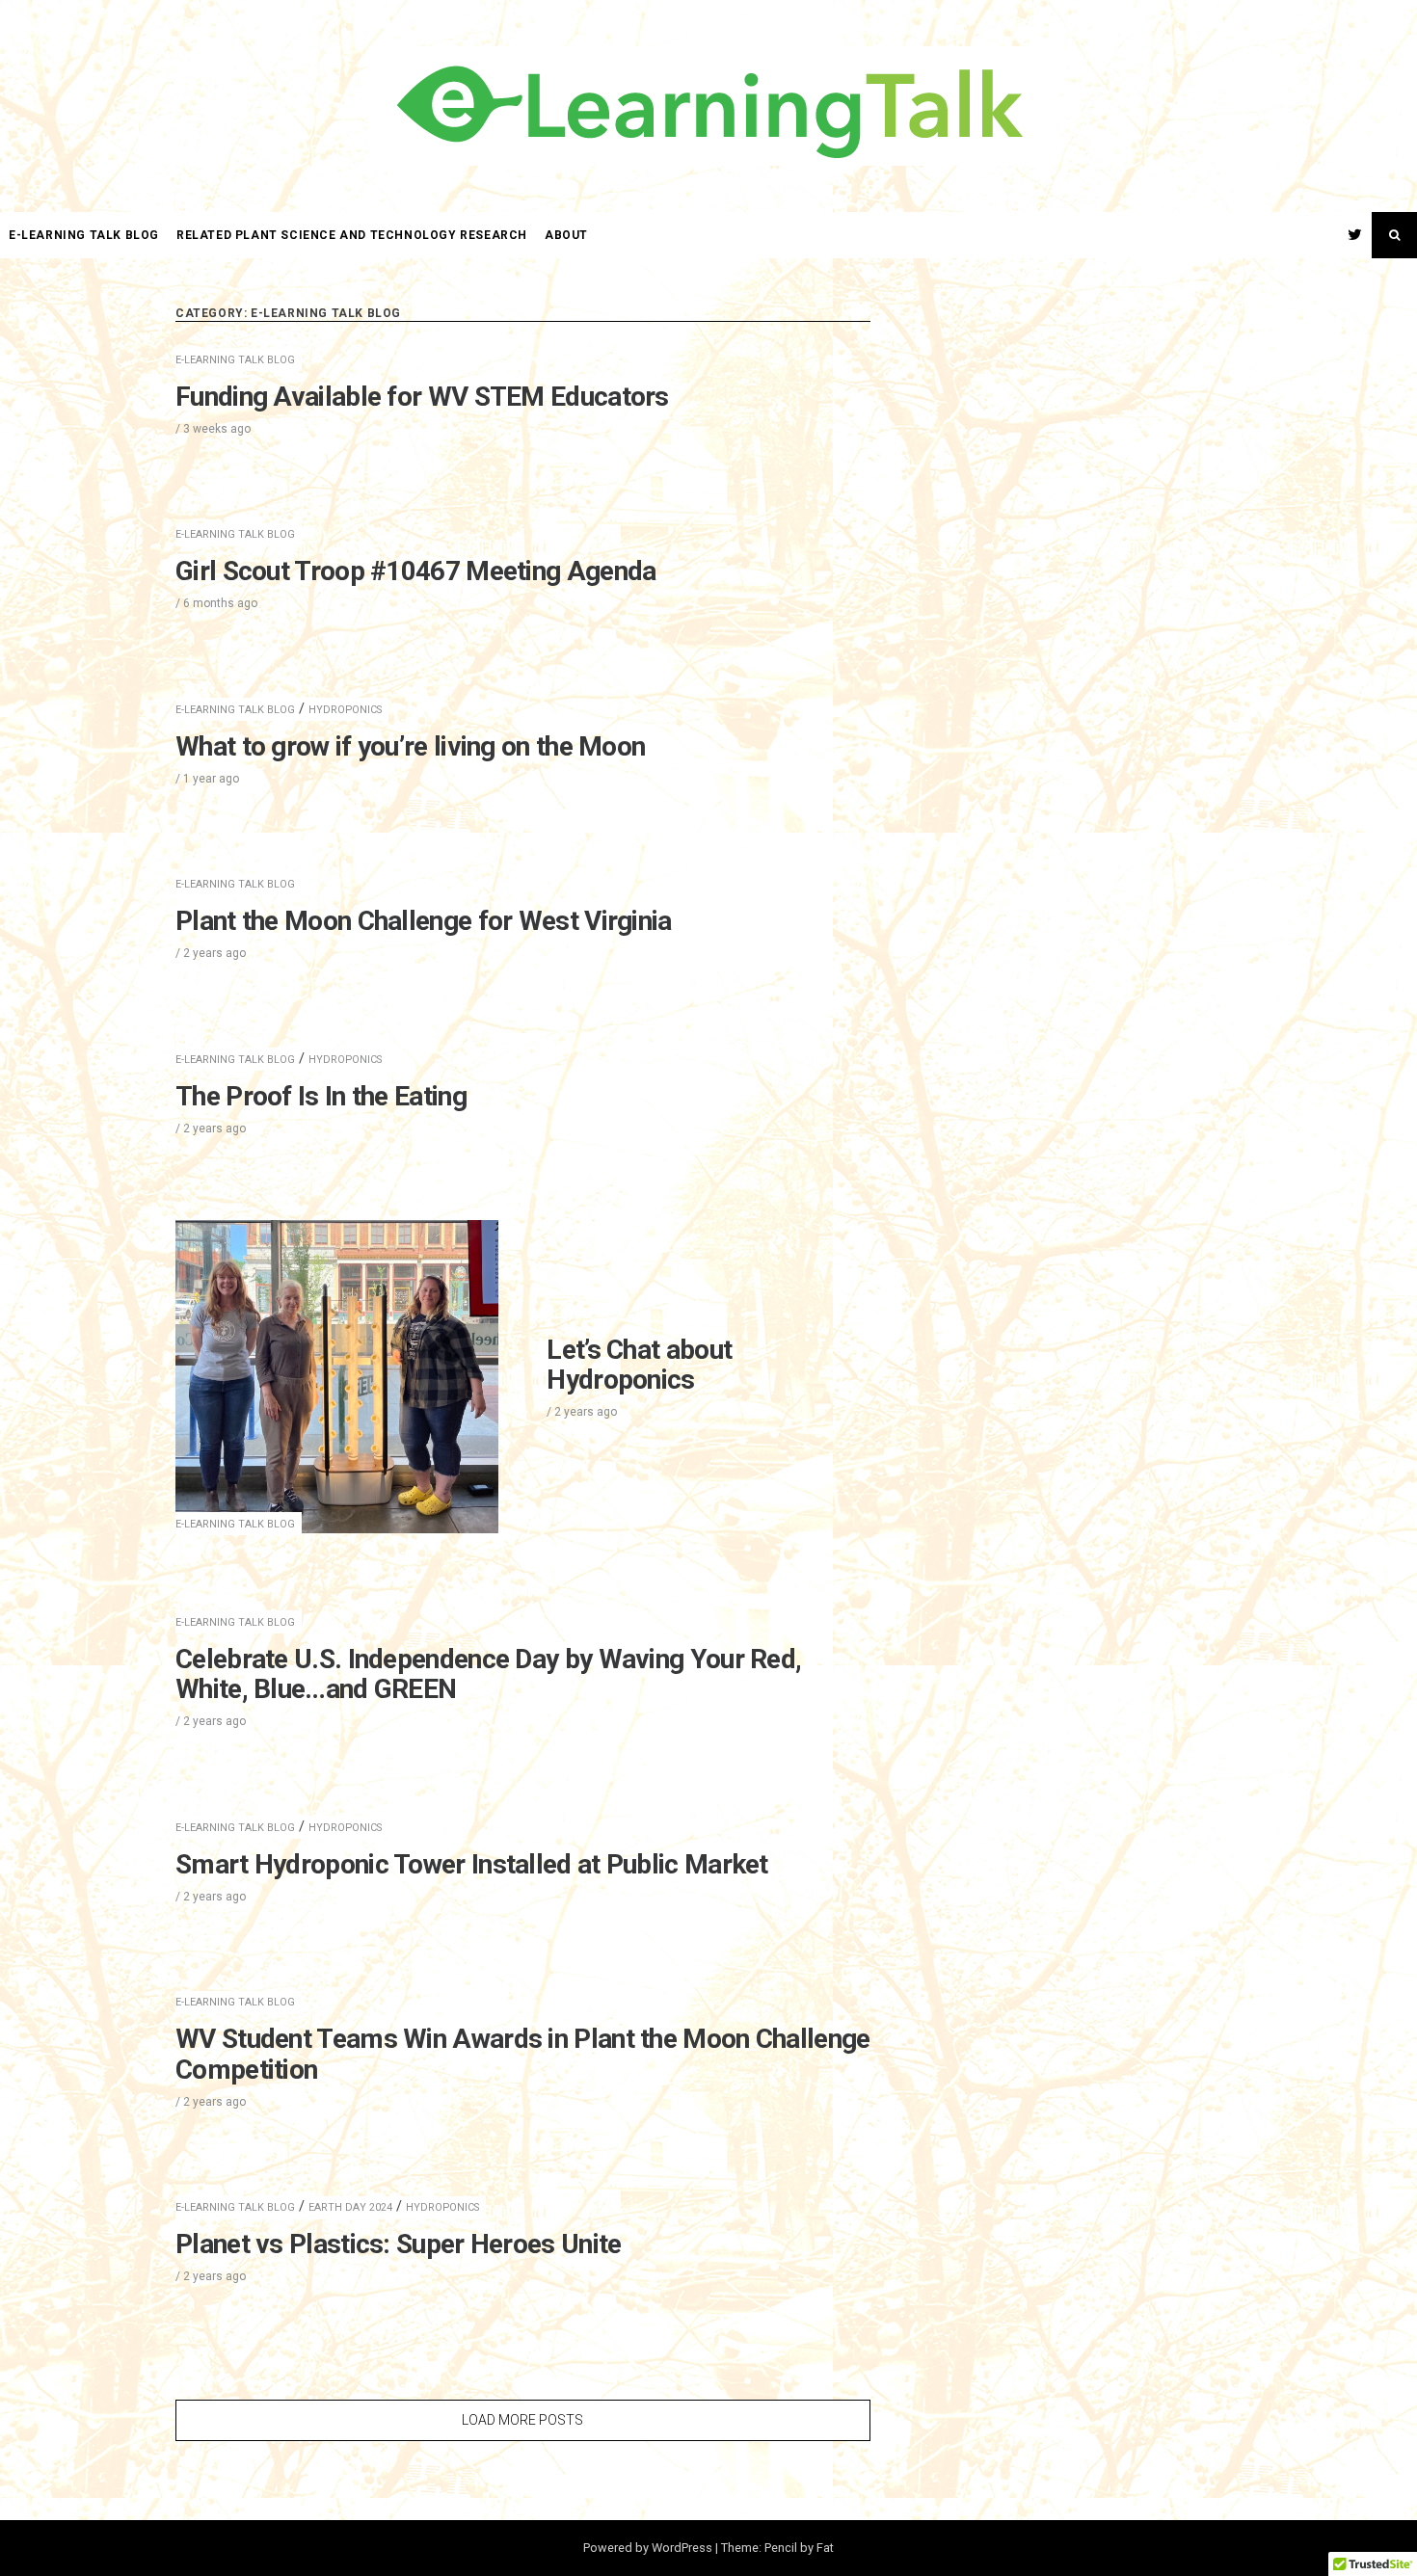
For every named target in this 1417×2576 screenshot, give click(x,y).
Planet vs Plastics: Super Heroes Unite (398, 2244)
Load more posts (522, 2420)
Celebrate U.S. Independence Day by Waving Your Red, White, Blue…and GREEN (488, 1674)
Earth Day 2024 (350, 2207)
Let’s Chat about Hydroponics (639, 1365)
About (566, 235)
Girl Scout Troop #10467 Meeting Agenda (415, 571)
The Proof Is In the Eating (321, 1096)
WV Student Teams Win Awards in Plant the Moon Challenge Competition (523, 2054)
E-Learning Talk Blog (84, 235)
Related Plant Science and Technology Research (352, 235)
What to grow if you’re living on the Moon (410, 746)
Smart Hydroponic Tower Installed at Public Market (472, 1864)
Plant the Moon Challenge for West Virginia (424, 921)
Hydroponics (345, 710)
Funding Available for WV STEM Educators (422, 397)
